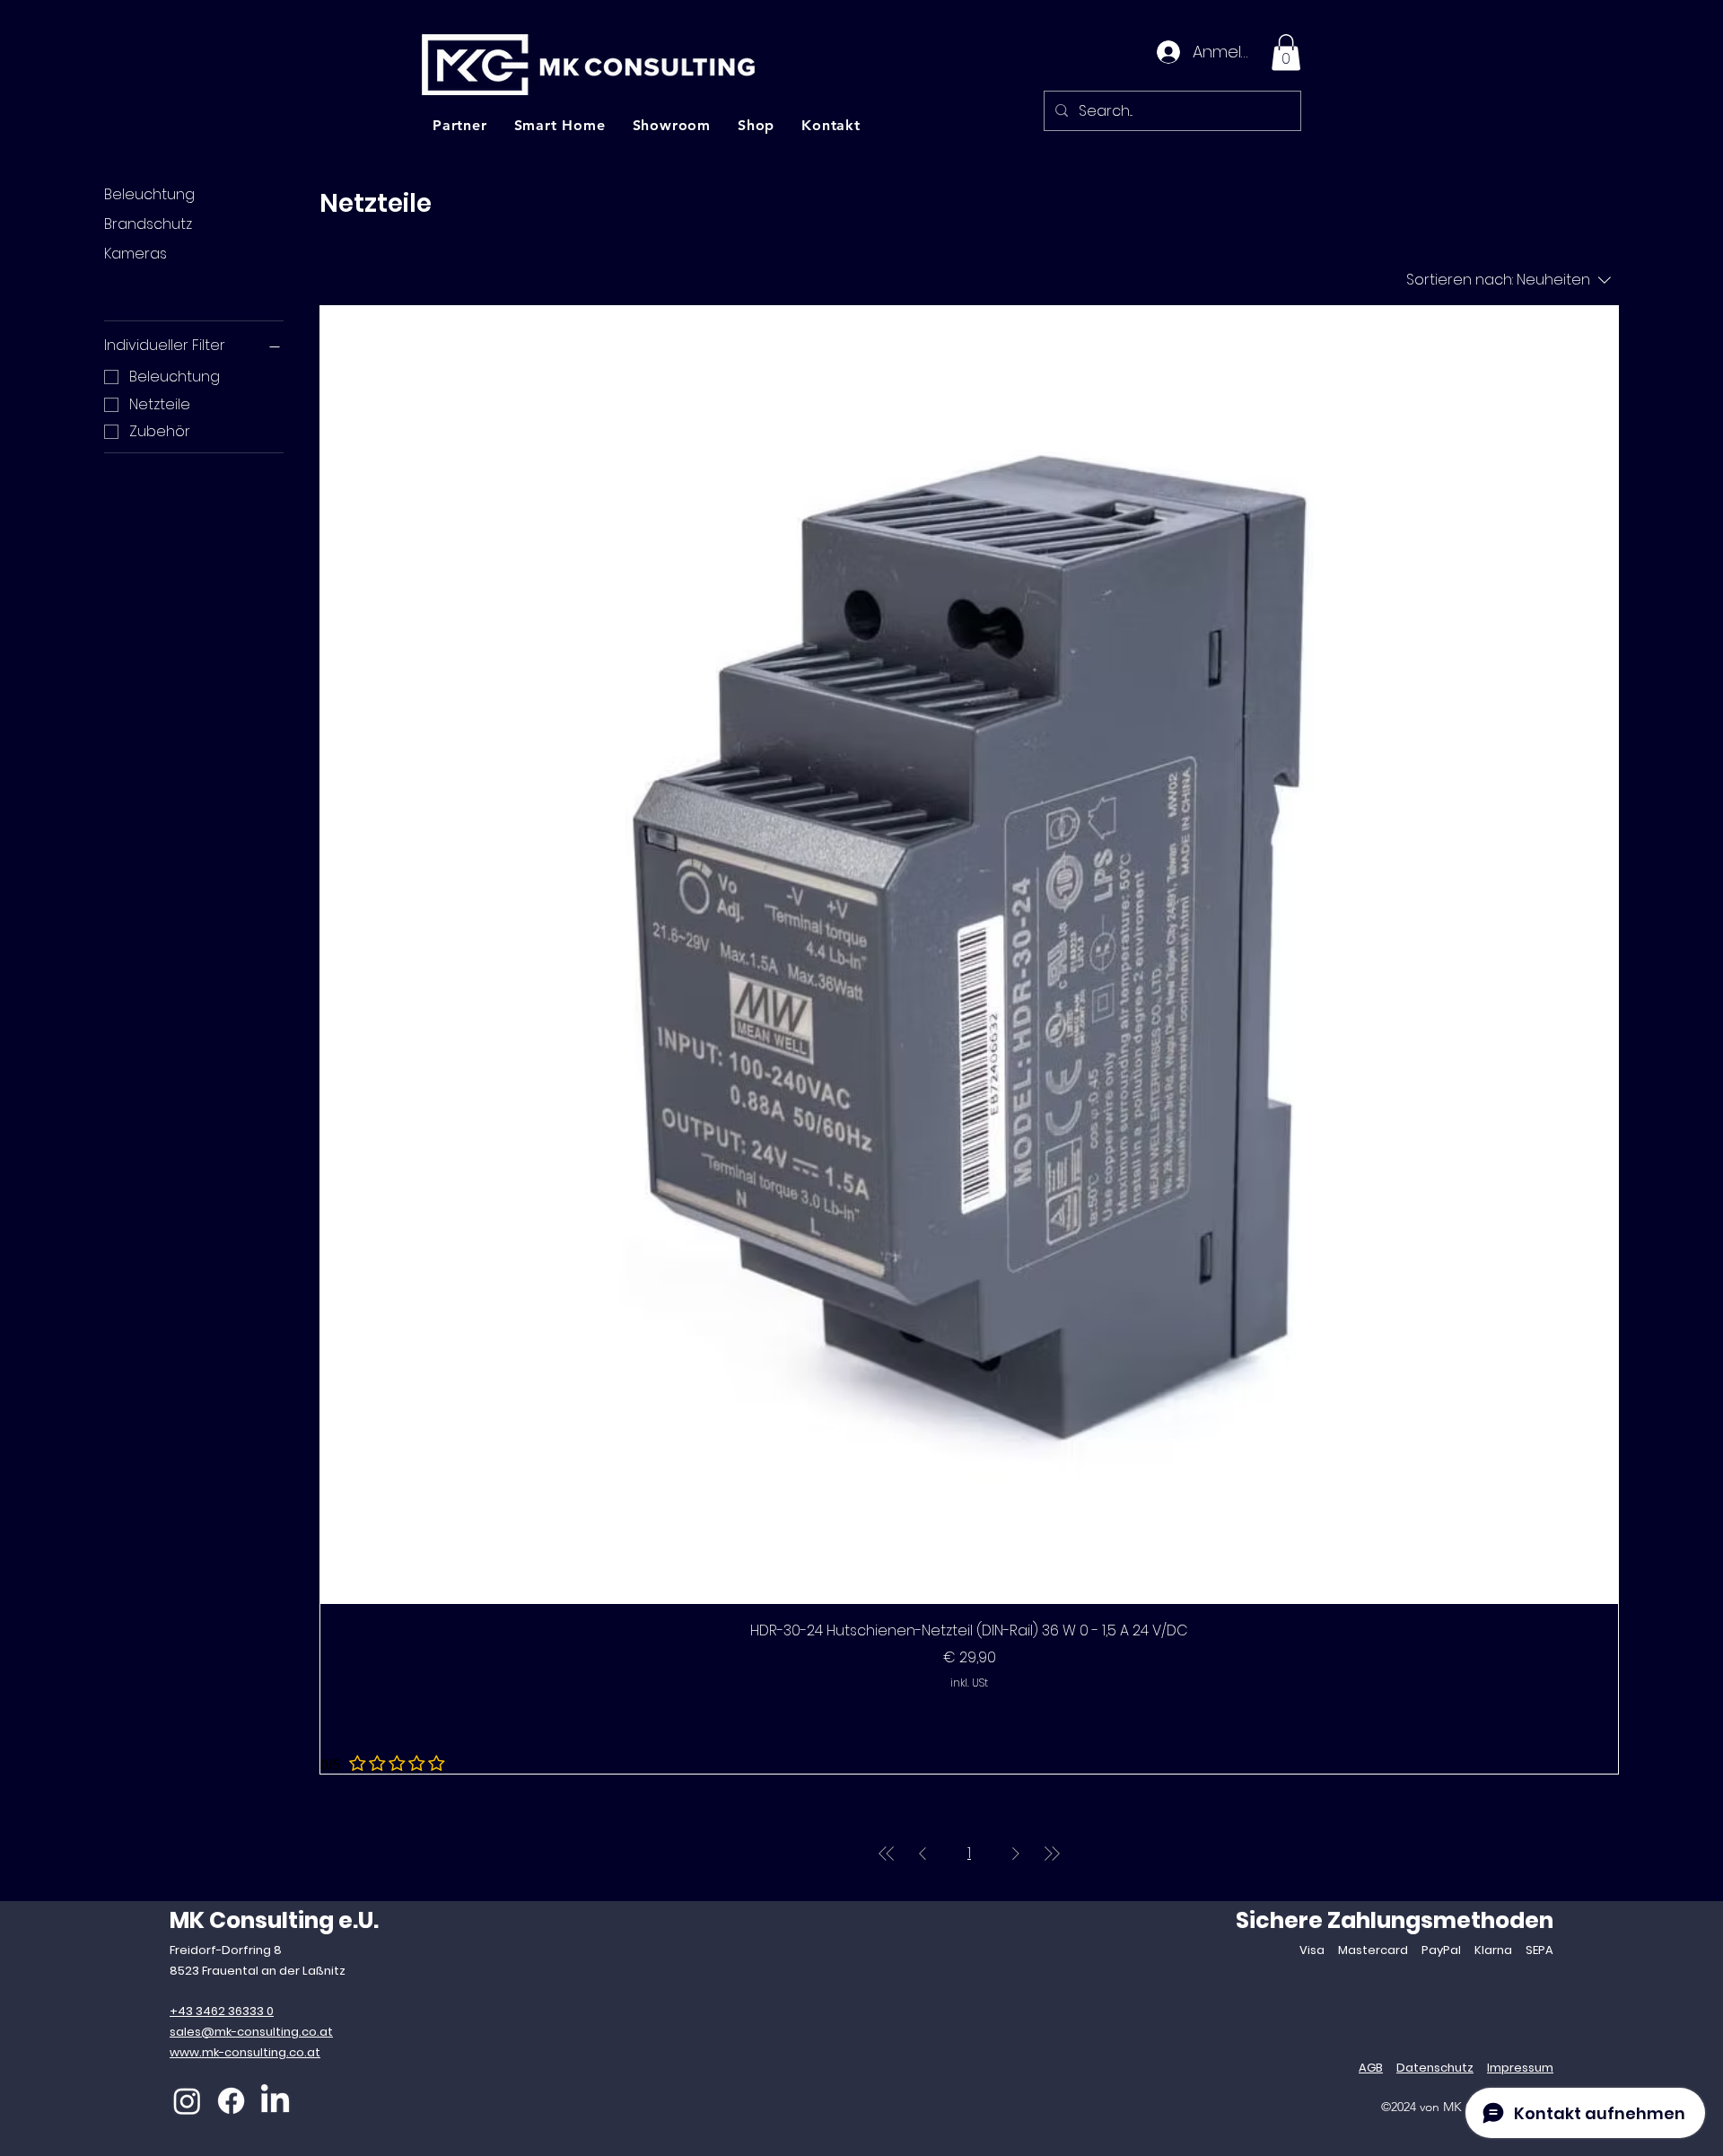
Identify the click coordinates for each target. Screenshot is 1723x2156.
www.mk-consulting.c (233, 2052)
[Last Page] (1052, 1854)
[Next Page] (1016, 1854)
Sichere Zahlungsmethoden (1395, 1920)
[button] (1286, 53)
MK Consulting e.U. (274, 1920)
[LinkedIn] (275, 2101)
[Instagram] (187, 2101)
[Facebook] (231, 2101)
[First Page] (887, 1854)
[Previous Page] (923, 1854)
